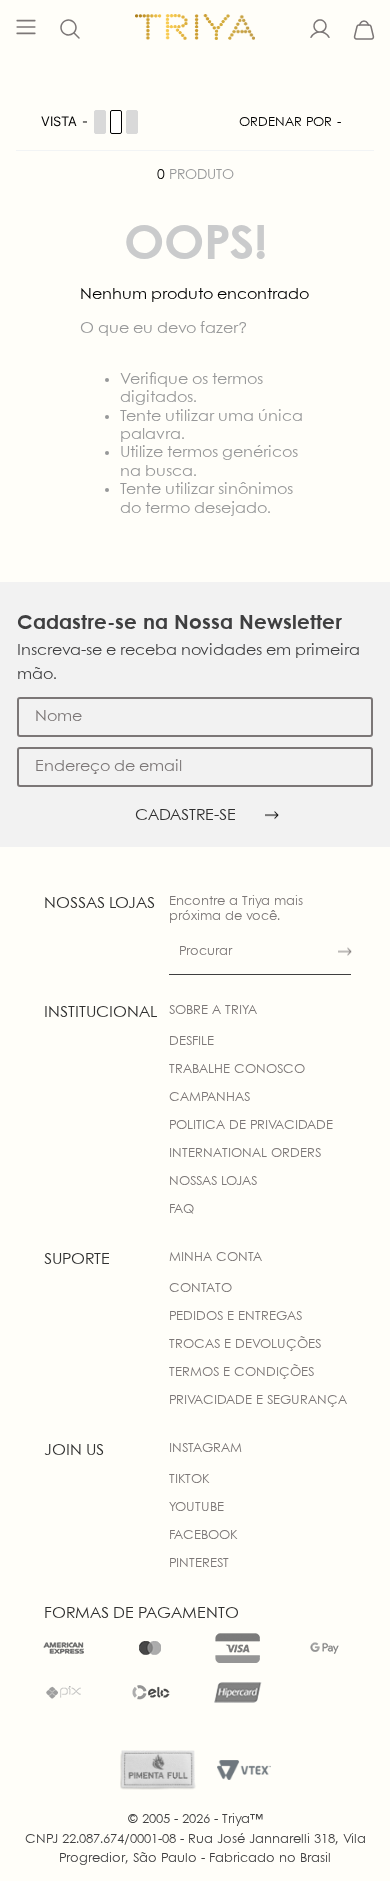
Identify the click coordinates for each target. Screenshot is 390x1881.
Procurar (205, 951)
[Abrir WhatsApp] (340, 1830)
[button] (70, 30)
